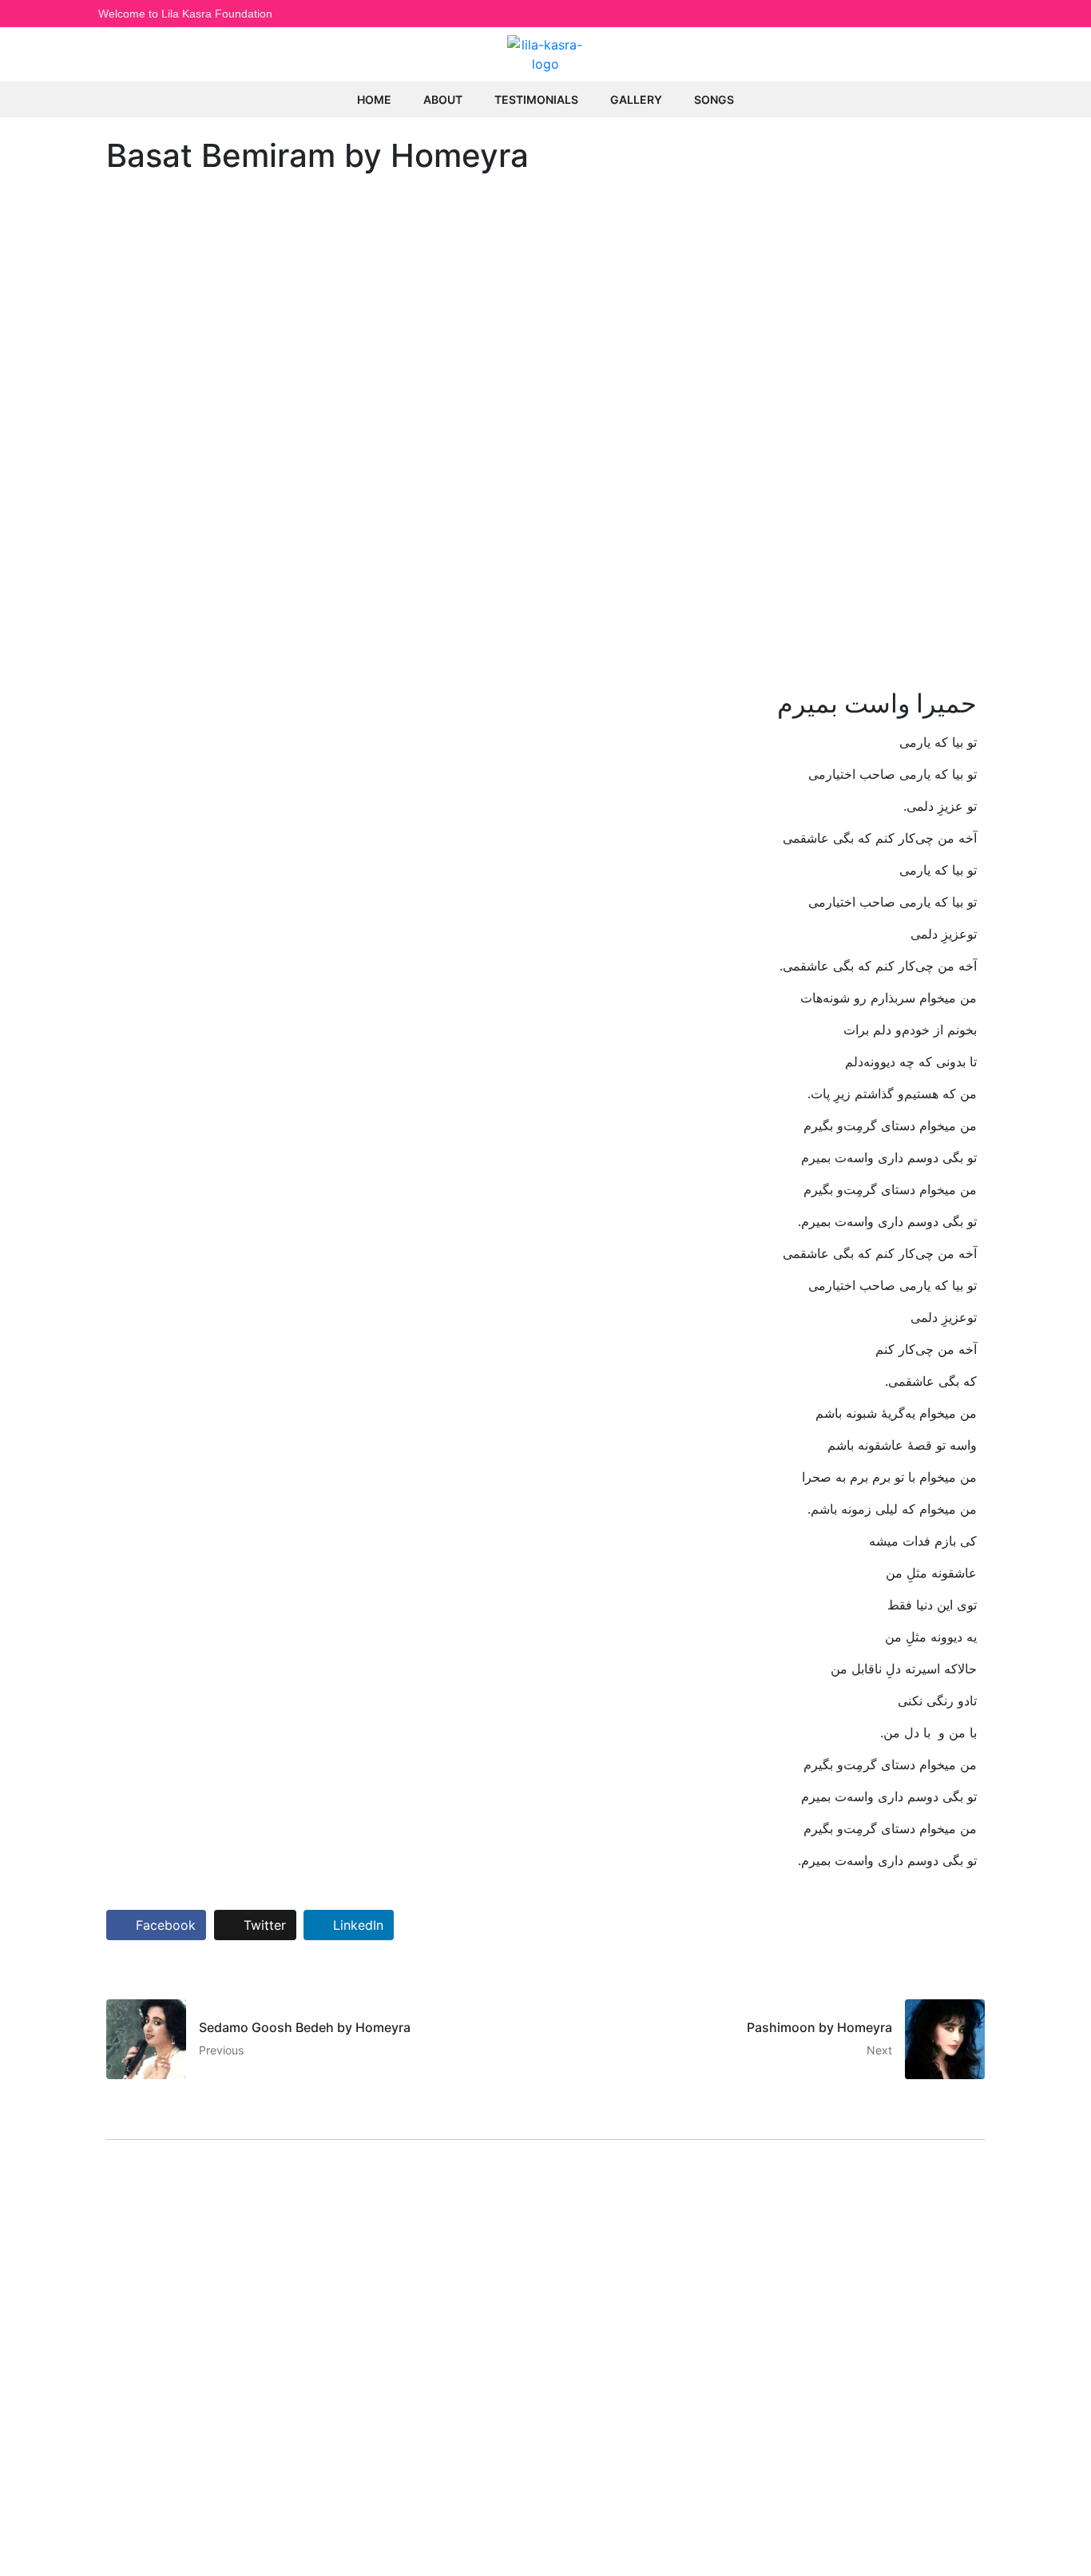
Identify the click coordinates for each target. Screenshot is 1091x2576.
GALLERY (636, 99)
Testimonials (536, 99)
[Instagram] (950, 14)
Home (374, 99)
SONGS (714, 99)
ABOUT (443, 99)
